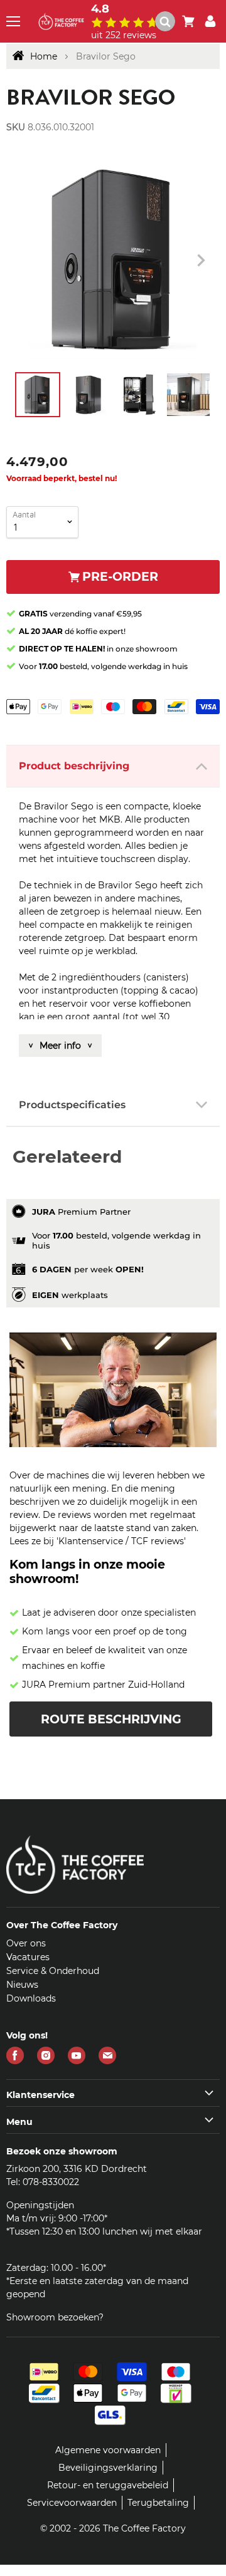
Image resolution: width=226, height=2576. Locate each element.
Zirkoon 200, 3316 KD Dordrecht (77, 2169)
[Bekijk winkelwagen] (188, 21)
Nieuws (22, 1985)
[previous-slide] (201, 261)
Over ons (26, 1943)
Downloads (31, 1998)
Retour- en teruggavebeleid (108, 2485)
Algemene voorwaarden (108, 2450)
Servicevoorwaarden (72, 2503)
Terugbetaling (158, 2503)
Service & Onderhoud (53, 1971)
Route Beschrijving (111, 1719)
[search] (171, 21)
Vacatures (28, 1957)
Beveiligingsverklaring (108, 2468)
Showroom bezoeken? (55, 2317)
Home (44, 56)
